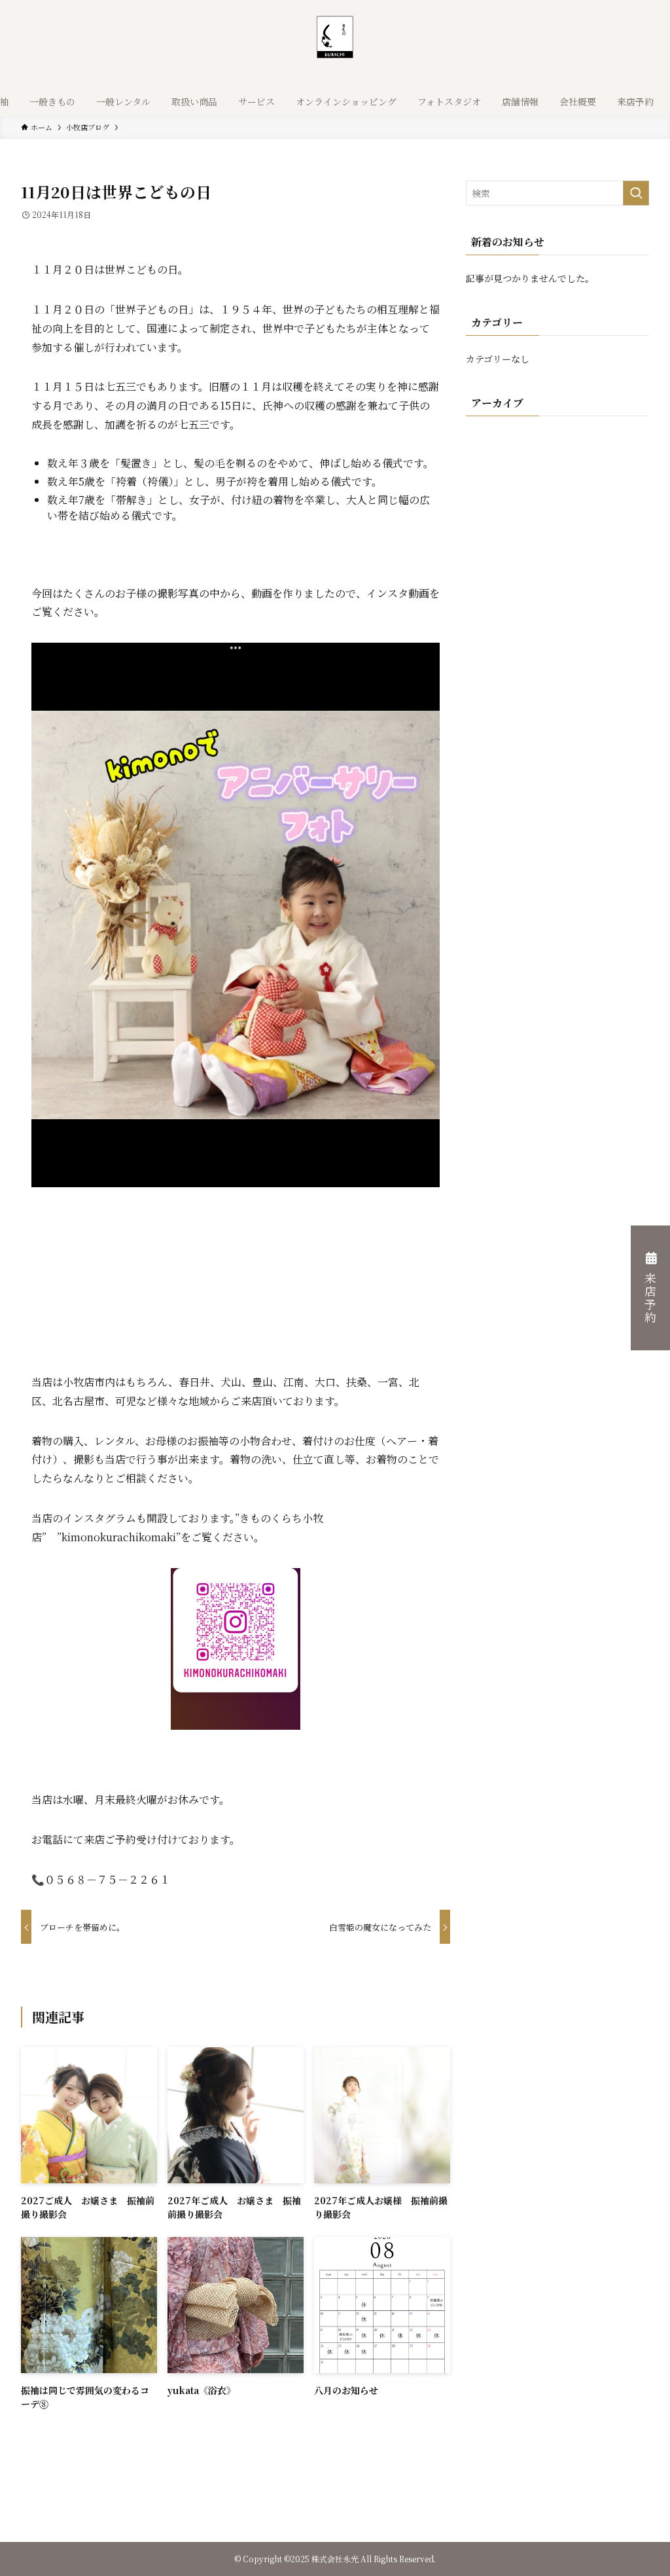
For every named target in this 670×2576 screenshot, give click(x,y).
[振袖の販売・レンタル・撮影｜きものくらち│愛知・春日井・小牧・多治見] (335, 46)
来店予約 (650, 1298)
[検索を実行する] (636, 193)
